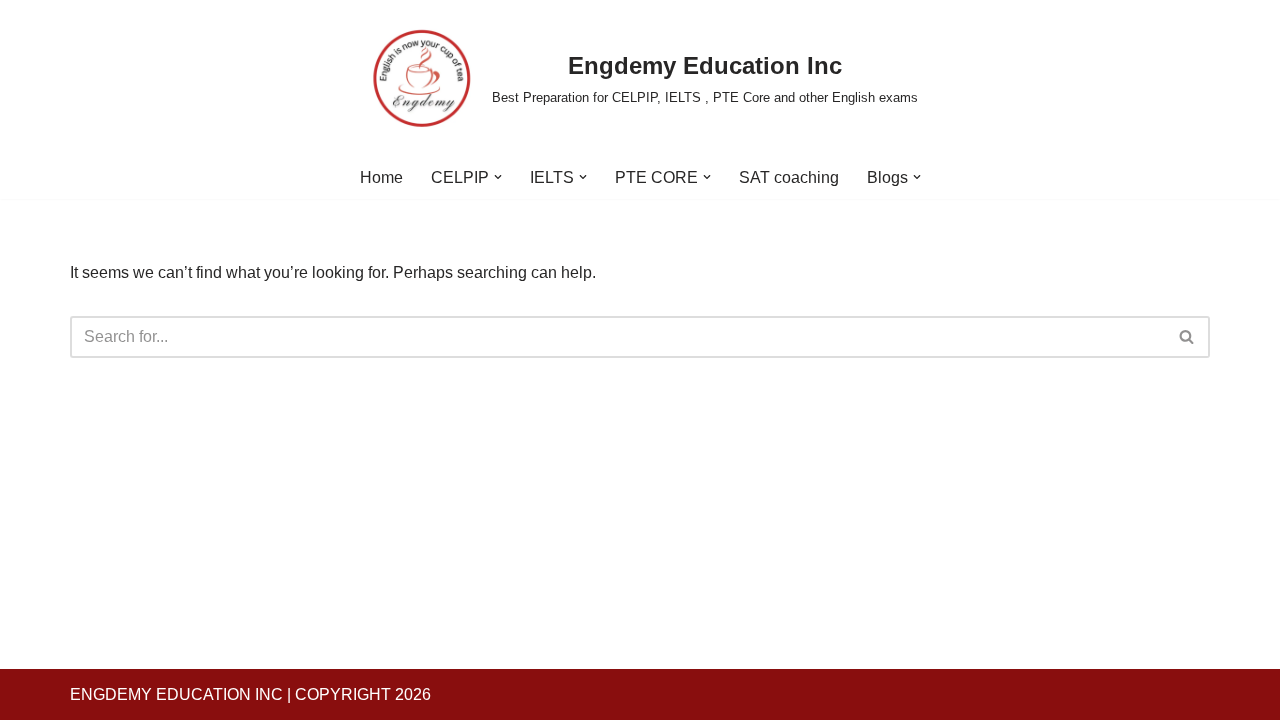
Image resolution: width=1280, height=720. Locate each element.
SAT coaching (789, 177)
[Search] (1187, 337)
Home (381, 177)
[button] (498, 177)
